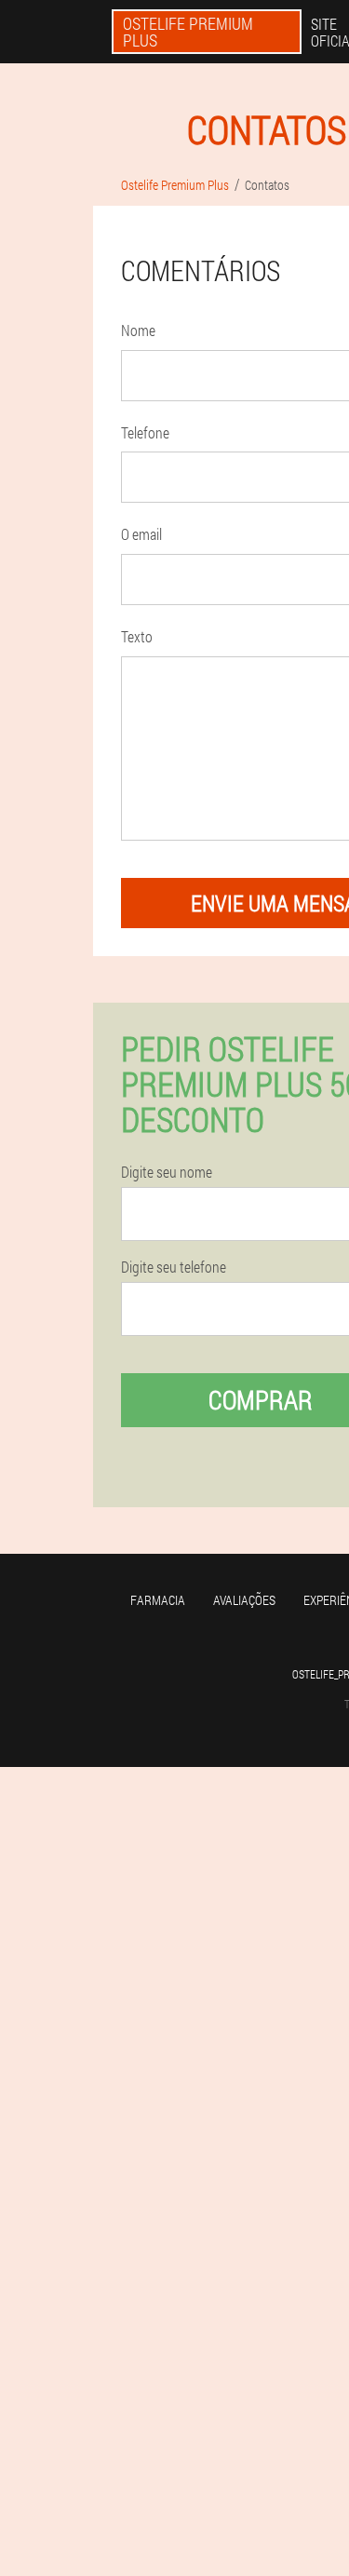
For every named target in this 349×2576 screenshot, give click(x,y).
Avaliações (244, 1600)
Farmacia (158, 1600)
